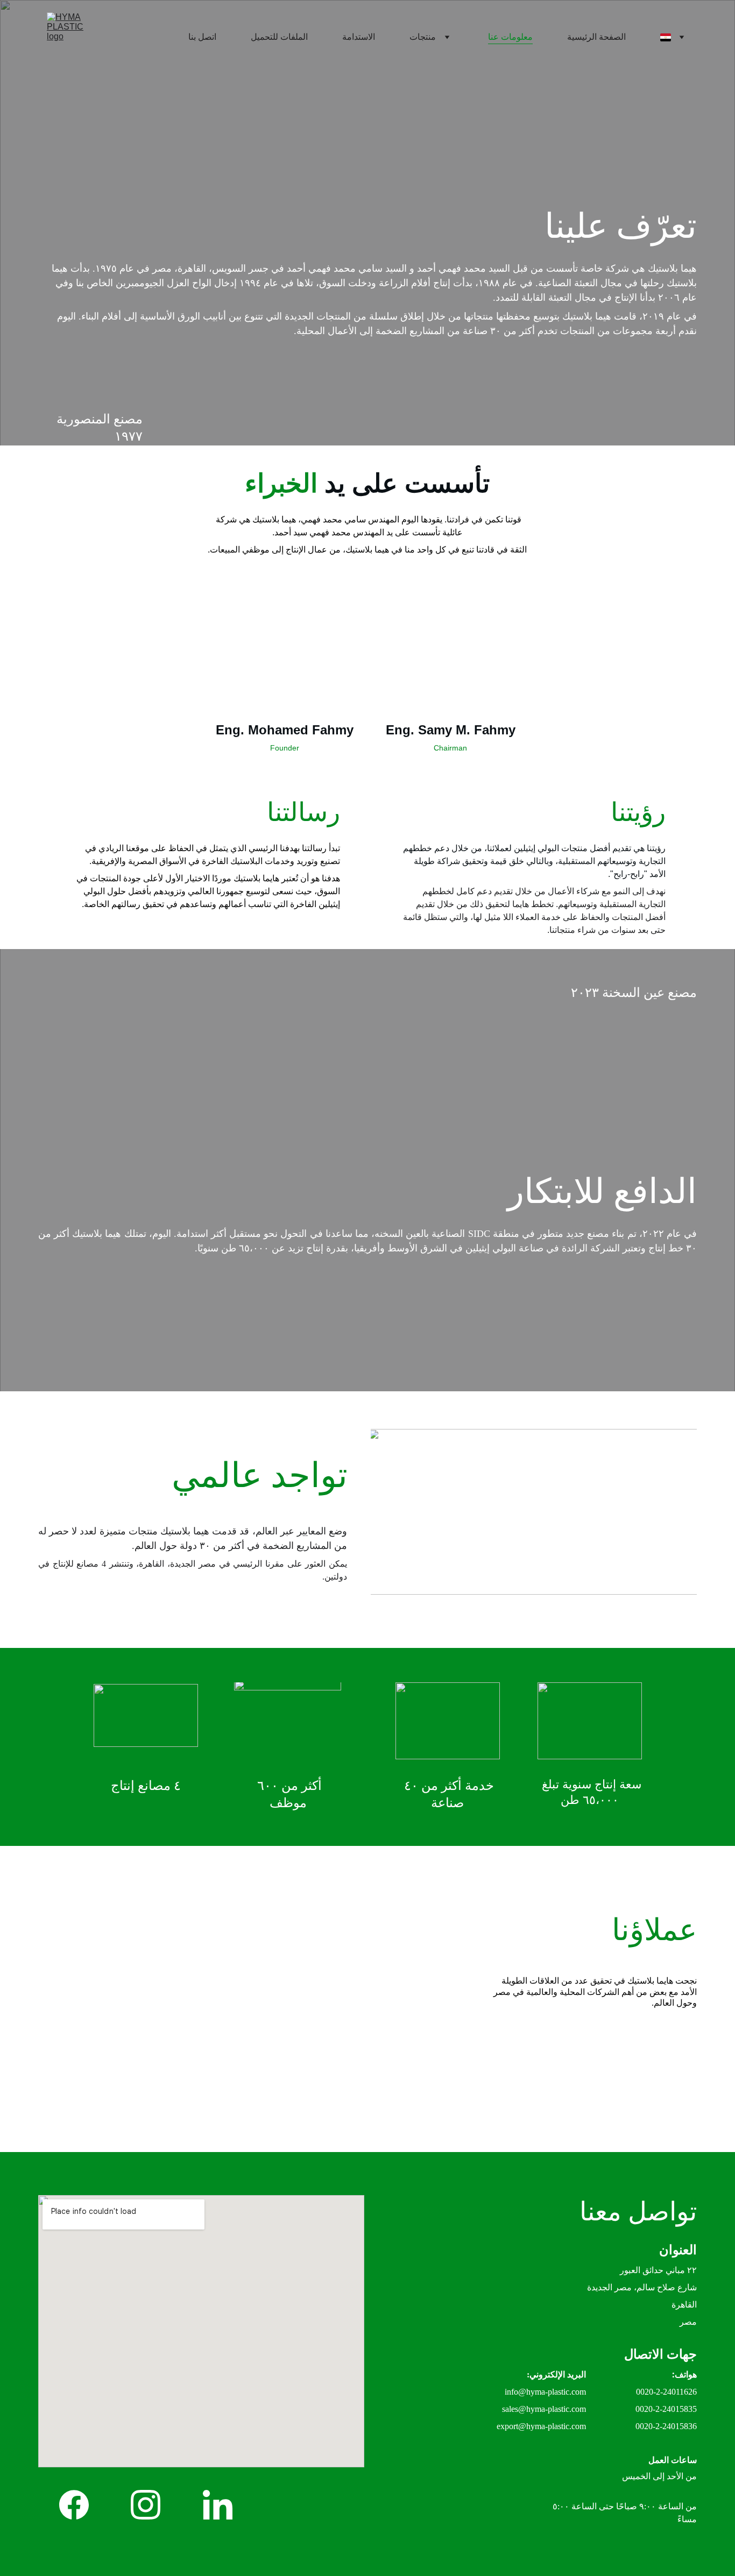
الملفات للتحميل (279, 37)
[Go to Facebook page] (74, 2505)
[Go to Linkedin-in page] (218, 2505)
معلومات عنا (510, 37)
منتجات (423, 37)
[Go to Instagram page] (146, 2505)
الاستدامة (359, 37)
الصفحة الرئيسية (596, 37)
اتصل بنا (202, 37)
